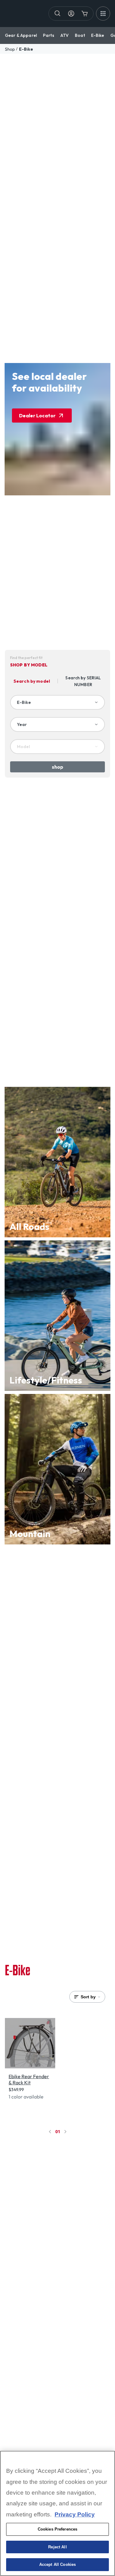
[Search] (58, 14)
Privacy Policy (75, 2514)
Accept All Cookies (57, 2564)
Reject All (57, 2547)
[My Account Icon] (71, 14)
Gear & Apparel (21, 35)
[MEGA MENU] (103, 14)
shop (10, 49)
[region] (57, 2513)
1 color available (26, 2097)
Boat (80, 35)
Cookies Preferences (57, 2529)
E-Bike (98, 35)
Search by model (32, 681)
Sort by (88, 1997)
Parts (49, 35)
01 (58, 2131)
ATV (65, 35)
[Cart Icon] (85, 14)
